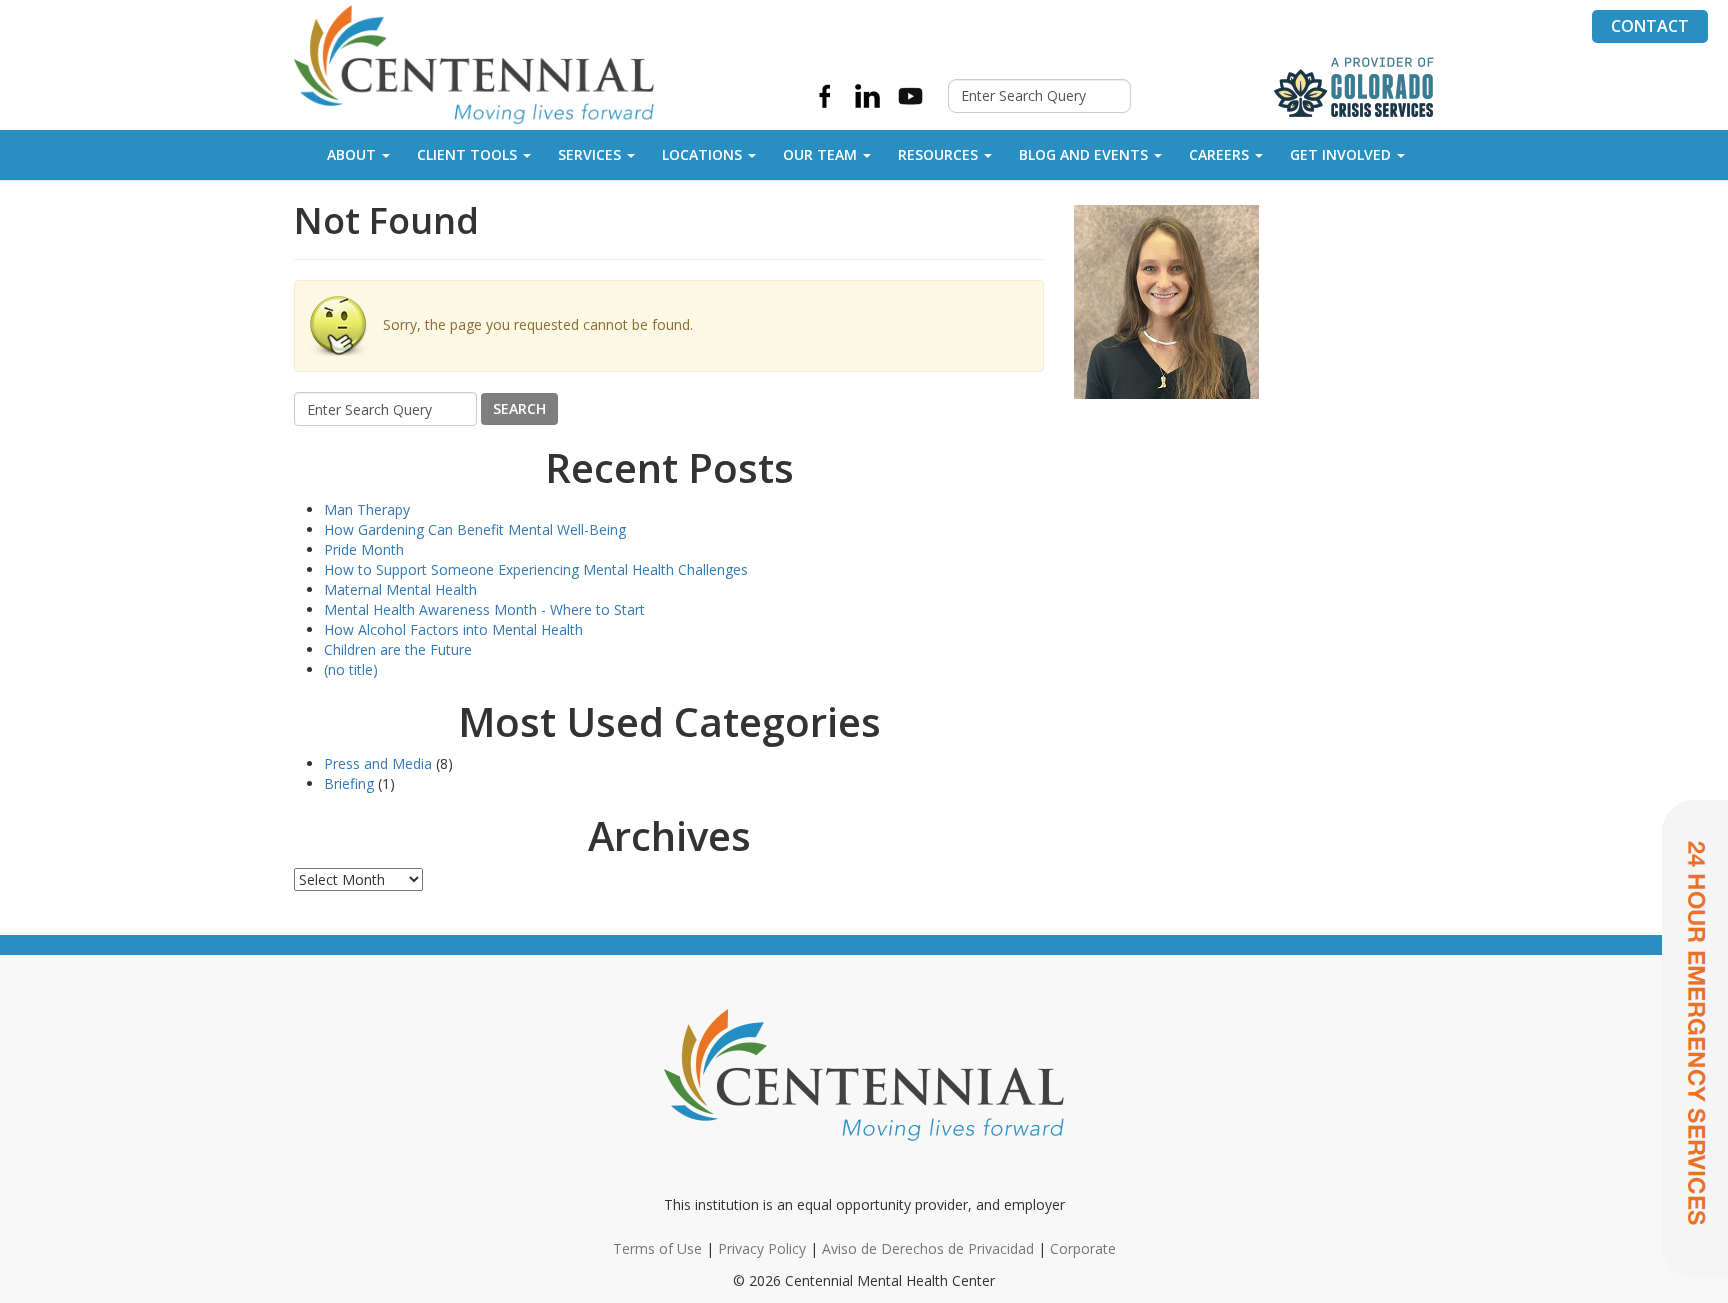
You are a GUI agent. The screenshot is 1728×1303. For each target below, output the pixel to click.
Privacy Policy (762, 1248)
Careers (1219, 154)
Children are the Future (398, 649)
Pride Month (364, 549)
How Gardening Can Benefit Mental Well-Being (475, 529)
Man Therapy (367, 509)
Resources (938, 154)
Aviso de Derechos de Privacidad (928, 1248)
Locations (702, 154)
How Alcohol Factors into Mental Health (453, 629)
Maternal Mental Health (400, 589)
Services (589, 154)
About (351, 154)
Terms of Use (657, 1248)
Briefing (349, 783)
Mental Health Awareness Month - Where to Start (484, 609)
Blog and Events (1083, 154)
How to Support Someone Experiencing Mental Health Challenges (536, 569)
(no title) (351, 669)
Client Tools (467, 154)
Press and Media (378, 763)
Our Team (820, 154)
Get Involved (1340, 154)
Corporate (1083, 1248)
